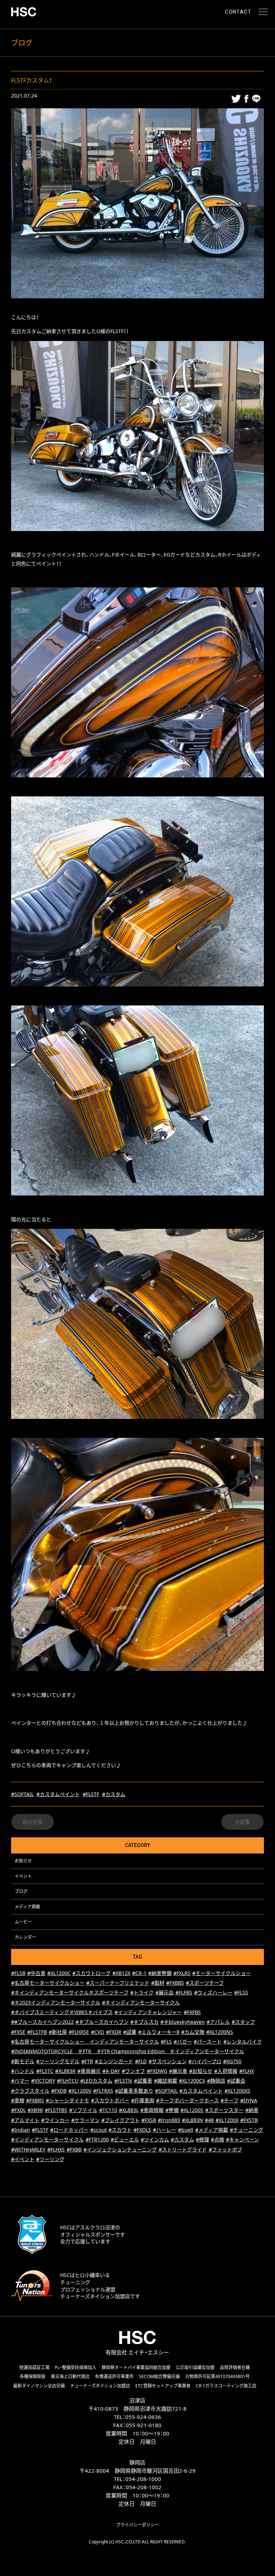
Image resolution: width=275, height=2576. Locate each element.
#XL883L (129, 2110)
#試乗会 (236, 2081)
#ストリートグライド (183, 2149)
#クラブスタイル (30, 2091)
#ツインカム (155, 2139)
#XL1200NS (220, 2032)
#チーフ (230, 2100)
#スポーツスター (224, 2110)
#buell (186, 2130)
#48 (209, 2120)
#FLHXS (56, 2149)
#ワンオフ (133, 2071)
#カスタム (114, 1794)
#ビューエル (125, 2139)
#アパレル (218, 2022)
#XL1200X (227, 2120)
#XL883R (65, 2071)
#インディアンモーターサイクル (47, 2139)
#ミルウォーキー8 (159, 2032)
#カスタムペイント (58, 1794)
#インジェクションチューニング (120, 2149)
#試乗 (130, 2032)
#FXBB (74, 2149)
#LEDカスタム (96, 2081)
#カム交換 (193, 2032)
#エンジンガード (114, 2061)
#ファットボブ (225, 2149)
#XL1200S (192, 2110)
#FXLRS (182, 1973)
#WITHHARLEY (28, 2149)
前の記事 (33, 1822)
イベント (23, 1876)
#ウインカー (55, 2120)
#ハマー (20, 2081)
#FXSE (18, 2032)
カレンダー (25, 1937)
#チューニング (247, 2130)
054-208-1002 (144, 2487)
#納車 (252, 2110)
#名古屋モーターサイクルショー (48, 1983)
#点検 (218, 2139)
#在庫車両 (143, 2100)
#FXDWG (157, 2071)
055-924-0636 (143, 2417)
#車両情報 (152, 2110)
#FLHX (247, 2071)
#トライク (142, 1992)
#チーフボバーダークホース (187, 2100)
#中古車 (36, 1973)
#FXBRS (35, 2100)
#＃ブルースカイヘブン (102, 2022)
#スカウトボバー (110, 2100)
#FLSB (18, 1973)
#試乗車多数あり (134, 2091)
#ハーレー (165, 2130)
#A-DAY (111, 2071)
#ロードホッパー (69, 2130)
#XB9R (35, 2110)
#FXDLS (142, 2130)
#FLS (166, 2042)
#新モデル (23, 2061)
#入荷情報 (226, 2071)
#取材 (158, 1983)
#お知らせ (201, 2071)
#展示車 (178, 2071)
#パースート (208, 2042)
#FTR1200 (97, 2139)
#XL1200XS (237, 2091)
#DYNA (249, 2100)
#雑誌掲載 (166, 2081)
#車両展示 (89, 2071)
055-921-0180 (144, 2425)
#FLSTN (123, 2081)
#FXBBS (175, 1983)
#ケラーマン (85, 2120)
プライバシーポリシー (137, 2525)
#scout (98, 2130)
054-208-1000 (143, 2479)
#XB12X (121, 1973)
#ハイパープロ (205, 2061)
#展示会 (165, 1992)
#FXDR (114, 2032)
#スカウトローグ (91, 1973)
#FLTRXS (103, 2091)
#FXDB (59, 2091)
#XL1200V (80, 2091)
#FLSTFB (37, 2032)
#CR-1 (139, 1973)
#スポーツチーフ (205, 1983)
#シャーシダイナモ (67, 2100)
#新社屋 (58, 2032)
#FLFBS (184, 1992)
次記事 (242, 1822)
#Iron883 (169, 2120)
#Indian (21, 2130)
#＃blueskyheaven (183, 2022)
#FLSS (241, 1992)
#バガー (183, 2042)
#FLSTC (45, 2071)
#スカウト (120, 2130)
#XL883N (192, 2120)
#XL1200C (59, 1973)
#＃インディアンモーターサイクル (141, 2002)
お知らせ (23, 1861)
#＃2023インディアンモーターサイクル (56, 2002)
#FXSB (149, 2120)
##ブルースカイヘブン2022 (42, 2022)
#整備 (172, 2110)
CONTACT (238, 12)
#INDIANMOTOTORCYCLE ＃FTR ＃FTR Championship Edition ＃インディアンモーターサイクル (128, 2051)
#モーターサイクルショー (221, 1973)
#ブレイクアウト (120, 2120)
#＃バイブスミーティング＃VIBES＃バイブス (62, 2012)
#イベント (23, 2159)
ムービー (23, 1922)
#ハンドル (23, 2071)
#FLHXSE (79, 2032)
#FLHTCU (68, 2081)
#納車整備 (160, 1973)
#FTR (87, 2061)
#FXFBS (192, 2012)
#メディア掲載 (212, 2130)
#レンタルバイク (243, 2042)
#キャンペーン (242, 2139)
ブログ (21, 1891)
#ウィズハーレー (213, 1992)
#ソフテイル (83, 2110)
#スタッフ (243, 2022)
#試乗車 (143, 2081)
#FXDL (18, 2110)
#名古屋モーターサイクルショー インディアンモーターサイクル (85, 2042)
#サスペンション (168, 2061)
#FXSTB (249, 2120)
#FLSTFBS (56, 2110)
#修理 (202, 2139)
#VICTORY (43, 2081)
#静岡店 (216, 2081)
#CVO (98, 2032)
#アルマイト (25, 2120)
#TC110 (108, 2110)
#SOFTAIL (22, 1794)
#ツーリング (50, 2159)
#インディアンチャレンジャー (148, 2012)
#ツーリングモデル (58, 2061)
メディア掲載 (27, 1907)
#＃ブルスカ (144, 2022)
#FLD (141, 2061)
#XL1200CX (192, 2081)
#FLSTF (91, 1794)
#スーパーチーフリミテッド (118, 1983)
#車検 (18, 2100)
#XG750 (232, 2061)
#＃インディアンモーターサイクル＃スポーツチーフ (70, 1992)
